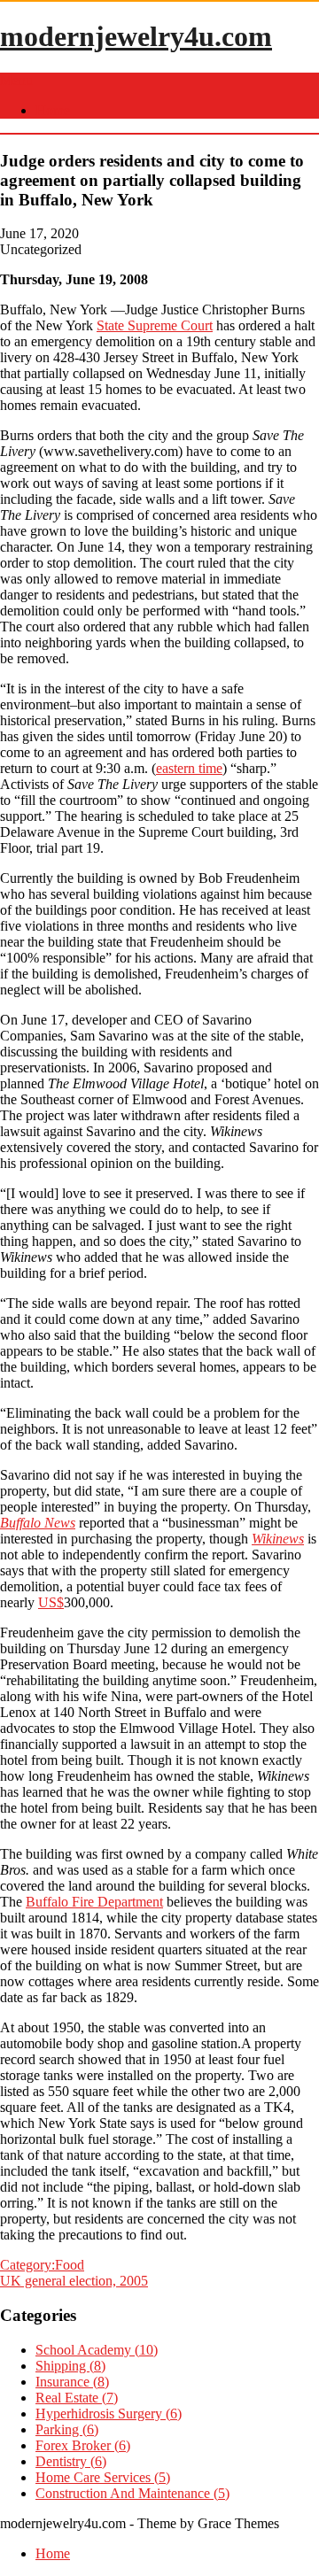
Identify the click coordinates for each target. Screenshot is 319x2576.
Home (53, 110)
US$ (51, 1602)
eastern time (189, 768)
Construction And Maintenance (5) (132, 2493)
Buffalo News (38, 1523)
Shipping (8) (70, 2366)
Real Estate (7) (77, 2398)
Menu (16, 80)
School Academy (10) (97, 2350)
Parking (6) (67, 2429)
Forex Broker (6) (83, 2445)
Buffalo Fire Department (94, 1902)
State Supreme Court (155, 325)
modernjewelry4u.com (136, 36)
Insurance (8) (72, 2382)
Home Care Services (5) (103, 2477)
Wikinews (278, 1539)
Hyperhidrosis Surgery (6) (109, 2414)
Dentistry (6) (71, 2461)
